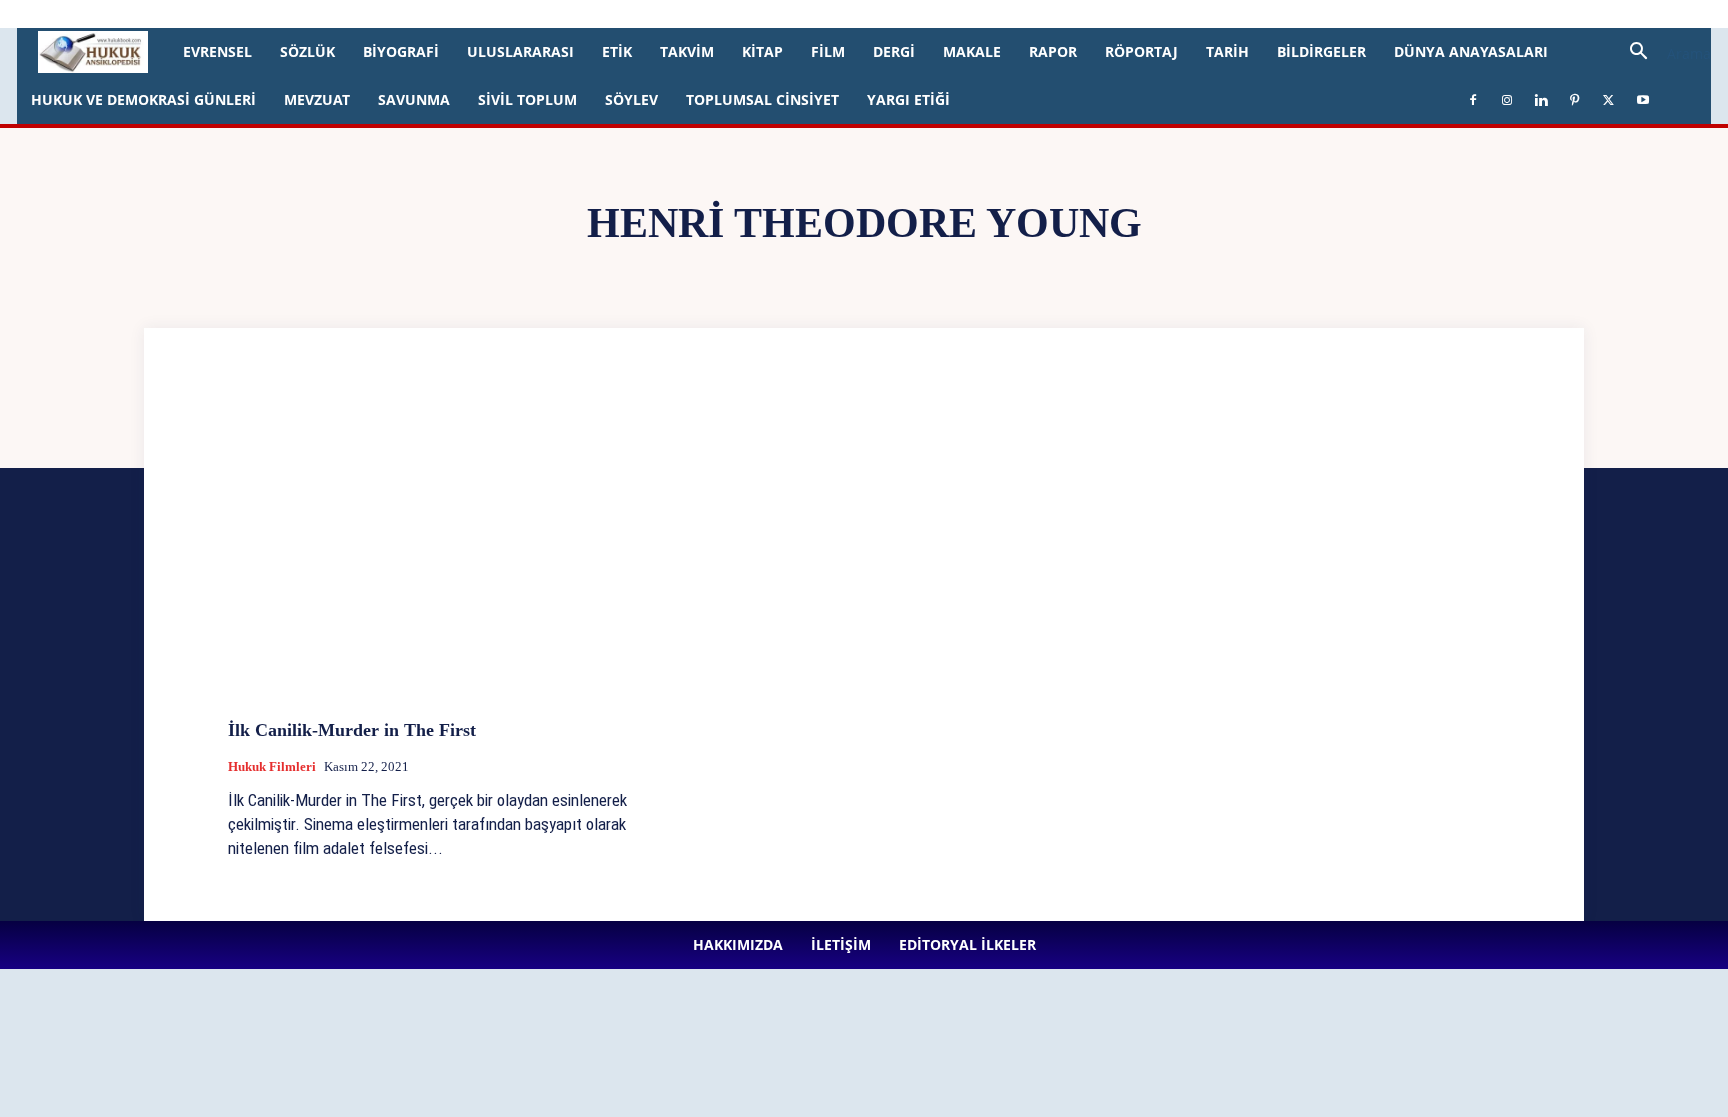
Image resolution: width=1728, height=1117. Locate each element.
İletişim (271, 13)
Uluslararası (520, 51)
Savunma (414, 99)
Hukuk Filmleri (272, 766)
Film (828, 51)
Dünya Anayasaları (1471, 51)
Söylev (631, 99)
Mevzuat (317, 99)
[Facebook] (436, 14)
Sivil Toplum (527, 99)
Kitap (762, 51)
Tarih (1227, 51)
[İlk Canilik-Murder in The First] (430, 553)
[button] (1663, 53)
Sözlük (307, 51)
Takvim (687, 51)
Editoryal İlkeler (349, 13)
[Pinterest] (535, 14)
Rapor (1053, 51)
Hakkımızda (204, 13)
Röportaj (1141, 51)
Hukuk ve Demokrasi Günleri (143, 99)
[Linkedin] (502, 14)
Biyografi (401, 51)
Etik (617, 51)
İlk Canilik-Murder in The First (352, 730)
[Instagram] (469, 14)
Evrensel (217, 51)
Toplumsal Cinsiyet (762, 99)
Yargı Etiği (908, 99)
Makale (972, 51)
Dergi (894, 51)
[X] (568, 14)
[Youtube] (601, 14)
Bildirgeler (1321, 51)
